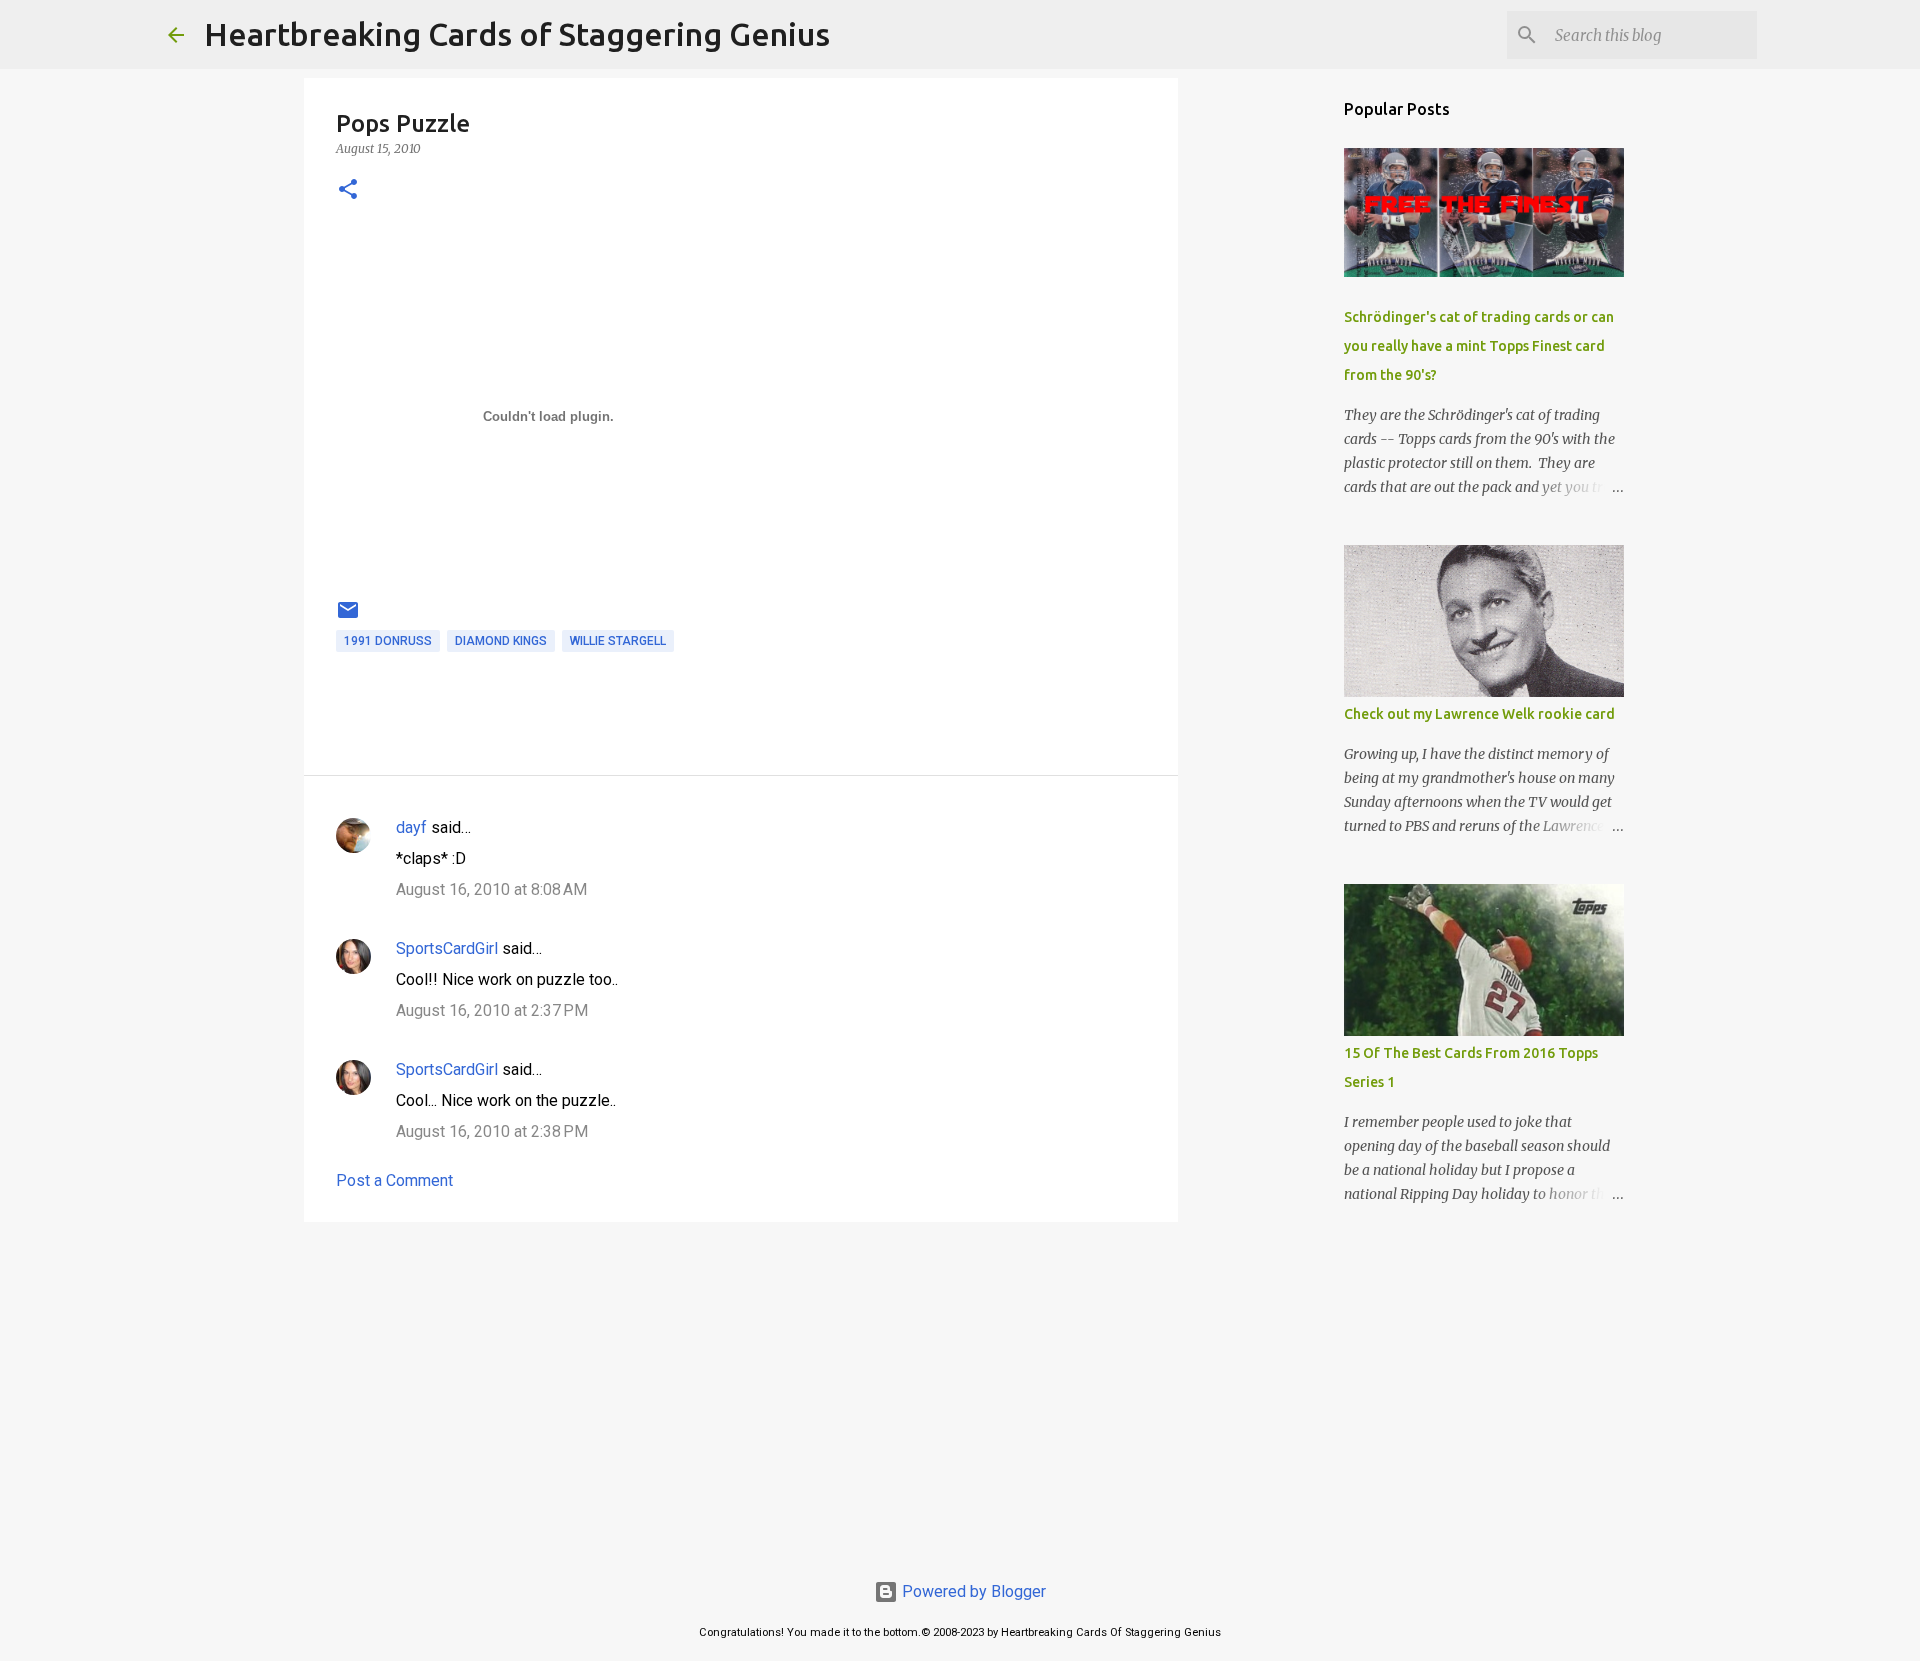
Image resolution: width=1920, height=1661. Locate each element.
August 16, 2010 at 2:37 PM (492, 1010)
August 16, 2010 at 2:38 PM (492, 1131)
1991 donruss (388, 641)
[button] (348, 190)
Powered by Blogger (972, 1591)
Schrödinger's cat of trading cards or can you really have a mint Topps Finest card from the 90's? (1479, 346)
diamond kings (501, 641)
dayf (411, 827)
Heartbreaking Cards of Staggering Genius (517, 34)
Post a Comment (394, 1180)
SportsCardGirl (447, 948)
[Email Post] (348, 618)
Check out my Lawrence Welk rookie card (1479, 714)
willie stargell (618, 641)
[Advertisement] (741, 1392)
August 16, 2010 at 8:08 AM (491, 889)
